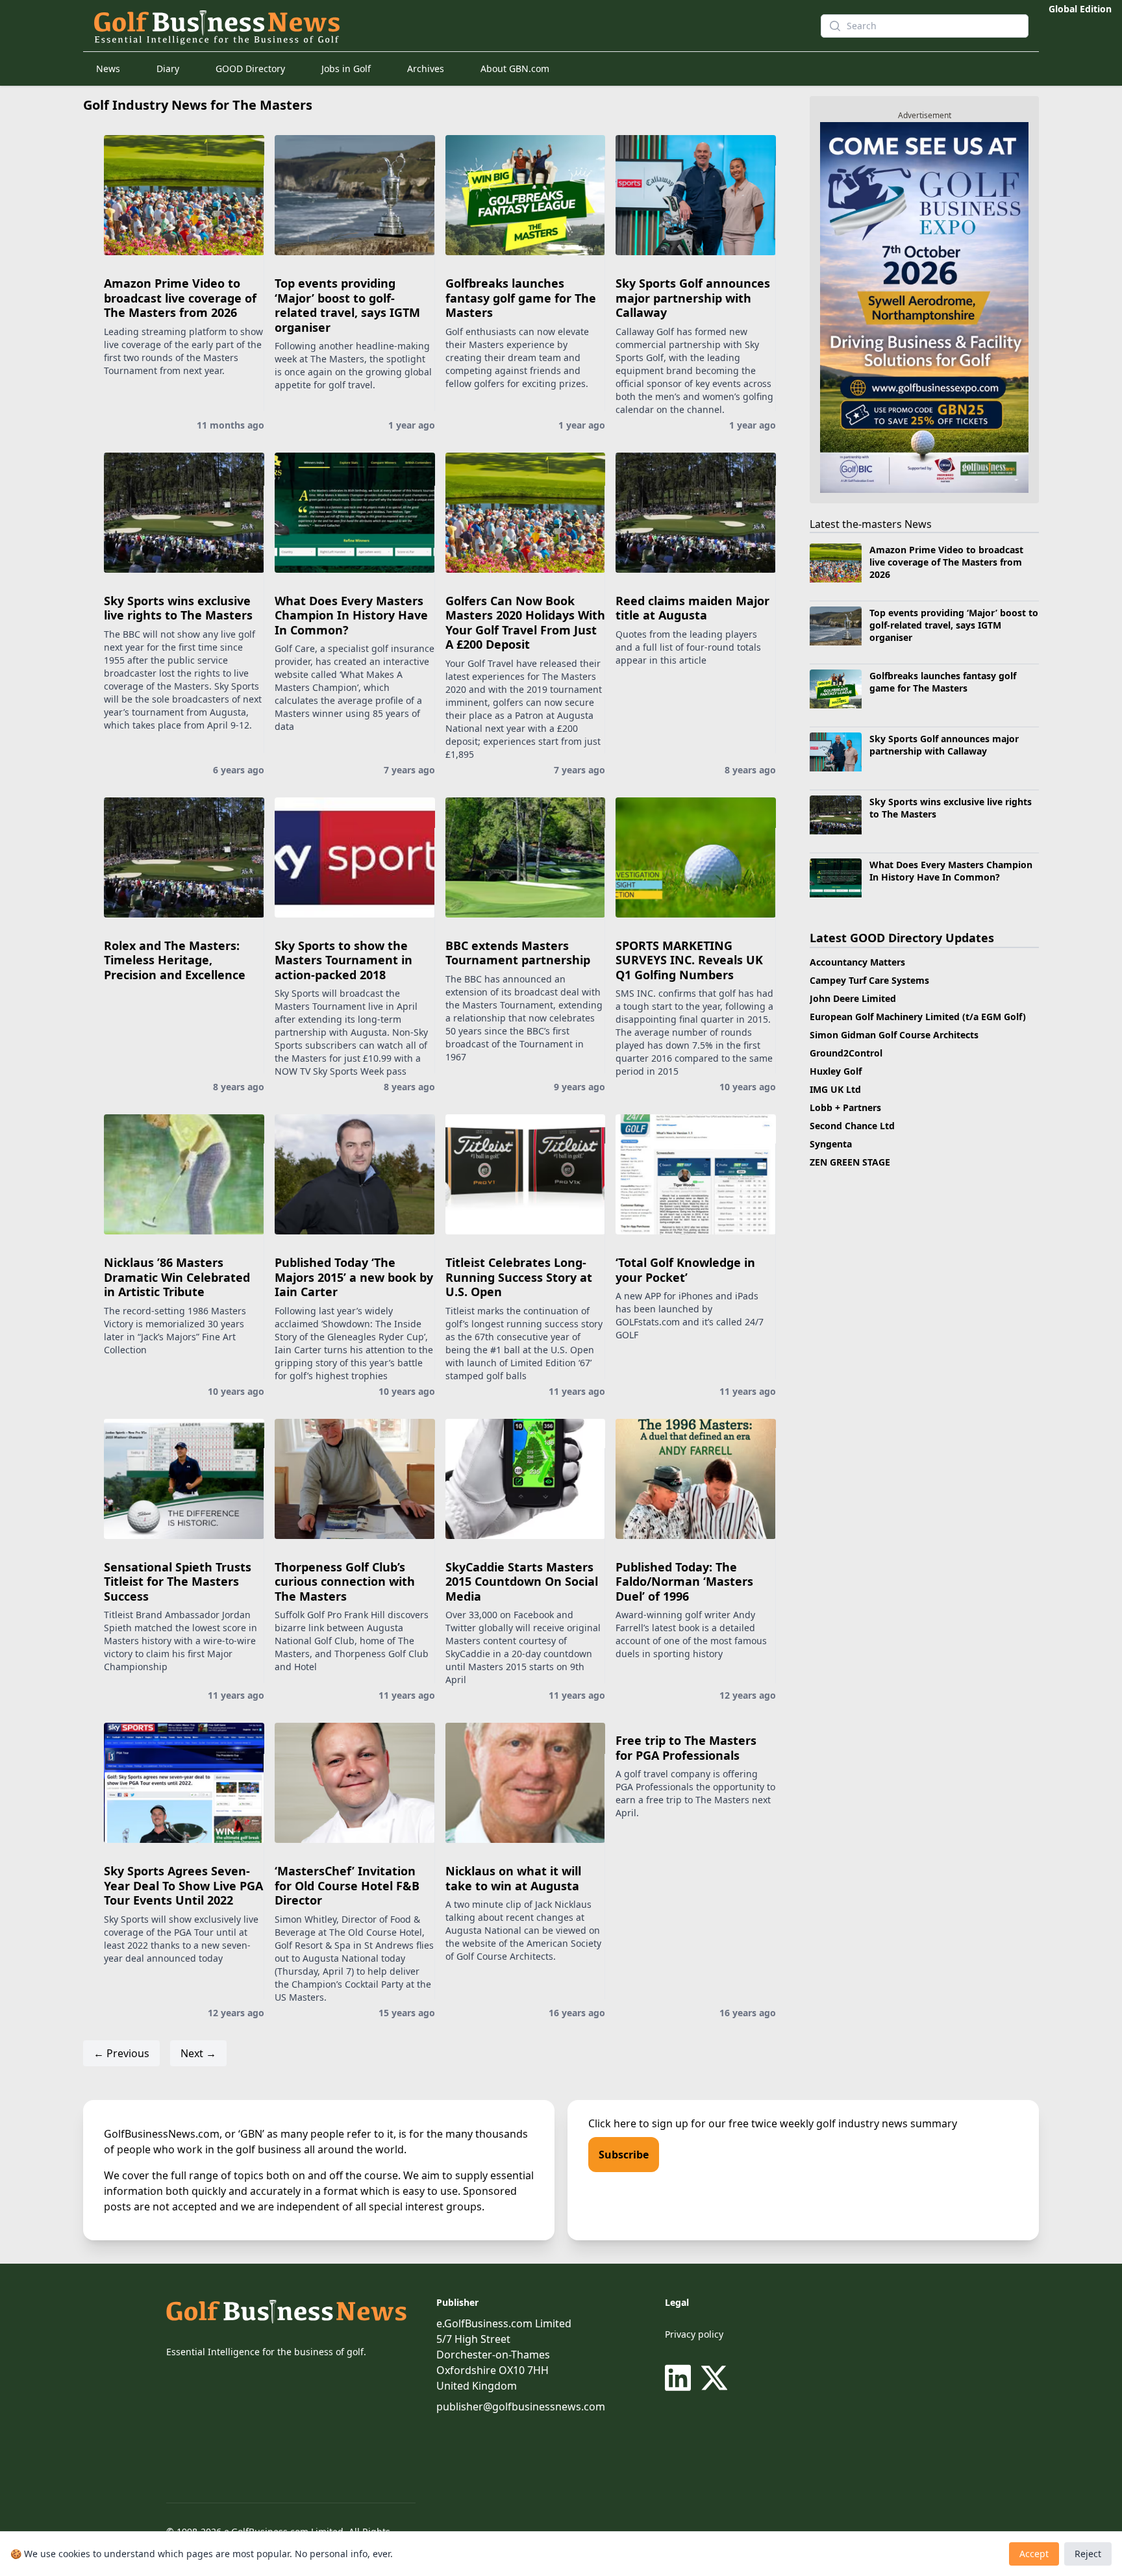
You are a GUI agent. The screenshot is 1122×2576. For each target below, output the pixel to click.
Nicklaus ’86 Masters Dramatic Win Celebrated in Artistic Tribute (177, 1277)
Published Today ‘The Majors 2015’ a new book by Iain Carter (354, 1277)
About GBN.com (515, 69)
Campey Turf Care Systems (869, 980)
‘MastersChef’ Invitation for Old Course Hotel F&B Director (347, 1885)
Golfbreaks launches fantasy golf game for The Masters (521, 298)
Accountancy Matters (857, 962)
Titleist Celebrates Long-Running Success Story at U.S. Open (519, 1277)
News (108, 69)
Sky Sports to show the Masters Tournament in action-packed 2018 (343, 960)
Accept (1034, 2554)
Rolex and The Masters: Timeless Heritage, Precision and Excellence (175, 960)
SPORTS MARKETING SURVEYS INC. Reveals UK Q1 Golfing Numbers (689, 960)
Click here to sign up (638, 2123)
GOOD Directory (250, 69)
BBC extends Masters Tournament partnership (518, 953)
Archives (426, 69)
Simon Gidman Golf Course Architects (894, 1035)
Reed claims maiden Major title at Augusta (692, 608)
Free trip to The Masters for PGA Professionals (686, 1748)
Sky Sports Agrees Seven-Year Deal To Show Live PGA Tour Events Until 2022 (183, 1885)
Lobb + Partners (845, 1107)
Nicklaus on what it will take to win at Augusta (513, 1878)
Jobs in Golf (346, 69)
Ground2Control (846, 1053)
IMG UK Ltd (835, 1089)
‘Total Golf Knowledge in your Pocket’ (685, 1270)
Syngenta (831, 1144)
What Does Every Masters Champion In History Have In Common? (351, 615)
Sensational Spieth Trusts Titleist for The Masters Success (178, 1582)
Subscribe (624, 2155)
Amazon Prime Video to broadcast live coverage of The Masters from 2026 (180, 298)
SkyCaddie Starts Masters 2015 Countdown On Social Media (522, 1582)
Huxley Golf (836, 1071)
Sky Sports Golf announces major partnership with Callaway (693, 298)
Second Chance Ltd (852, 1126)
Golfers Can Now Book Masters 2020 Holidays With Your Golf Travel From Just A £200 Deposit (525, 623)
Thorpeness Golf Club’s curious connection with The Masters (345, 1582)
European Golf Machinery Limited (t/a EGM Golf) (918, 1017)
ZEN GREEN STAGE (850, 1162)
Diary (168, 69)
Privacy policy (694, 2334)
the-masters (872, 524)
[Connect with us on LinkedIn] (680, 2378)
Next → (198, 2053)
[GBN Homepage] (434, 26)
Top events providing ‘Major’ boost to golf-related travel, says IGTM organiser (347, 305)
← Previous (121, 2053)
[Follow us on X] (714, 2378)
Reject (1088, 2554)
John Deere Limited (853, 998)
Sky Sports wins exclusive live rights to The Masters (178, 608)
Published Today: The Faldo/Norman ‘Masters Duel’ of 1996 (684, 1582)
